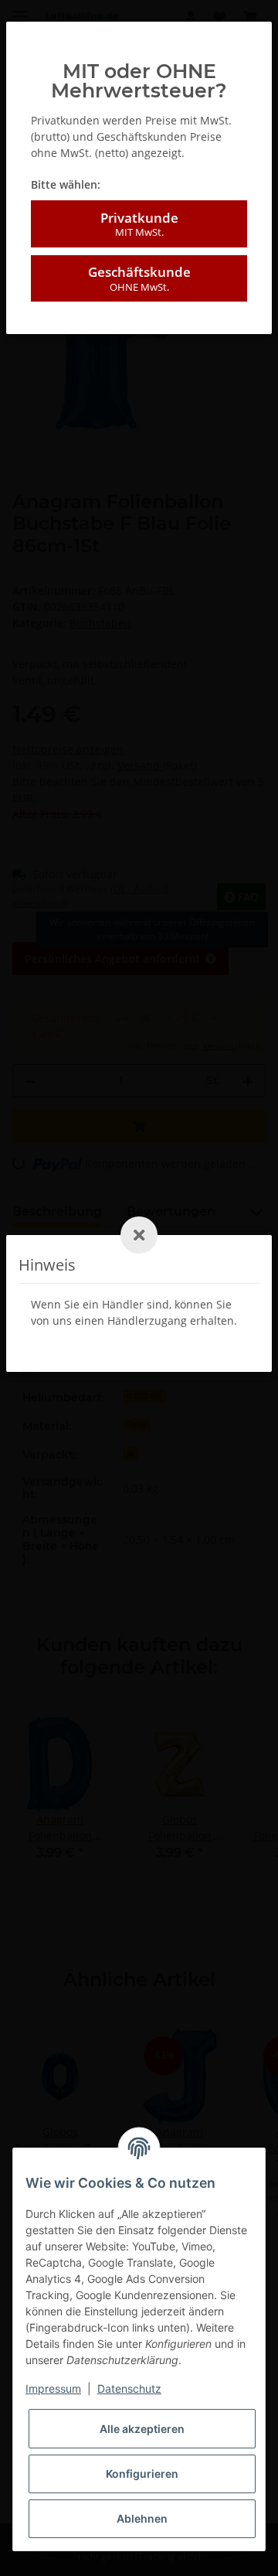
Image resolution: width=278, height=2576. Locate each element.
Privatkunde (139, 224)
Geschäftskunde (139, 278)
